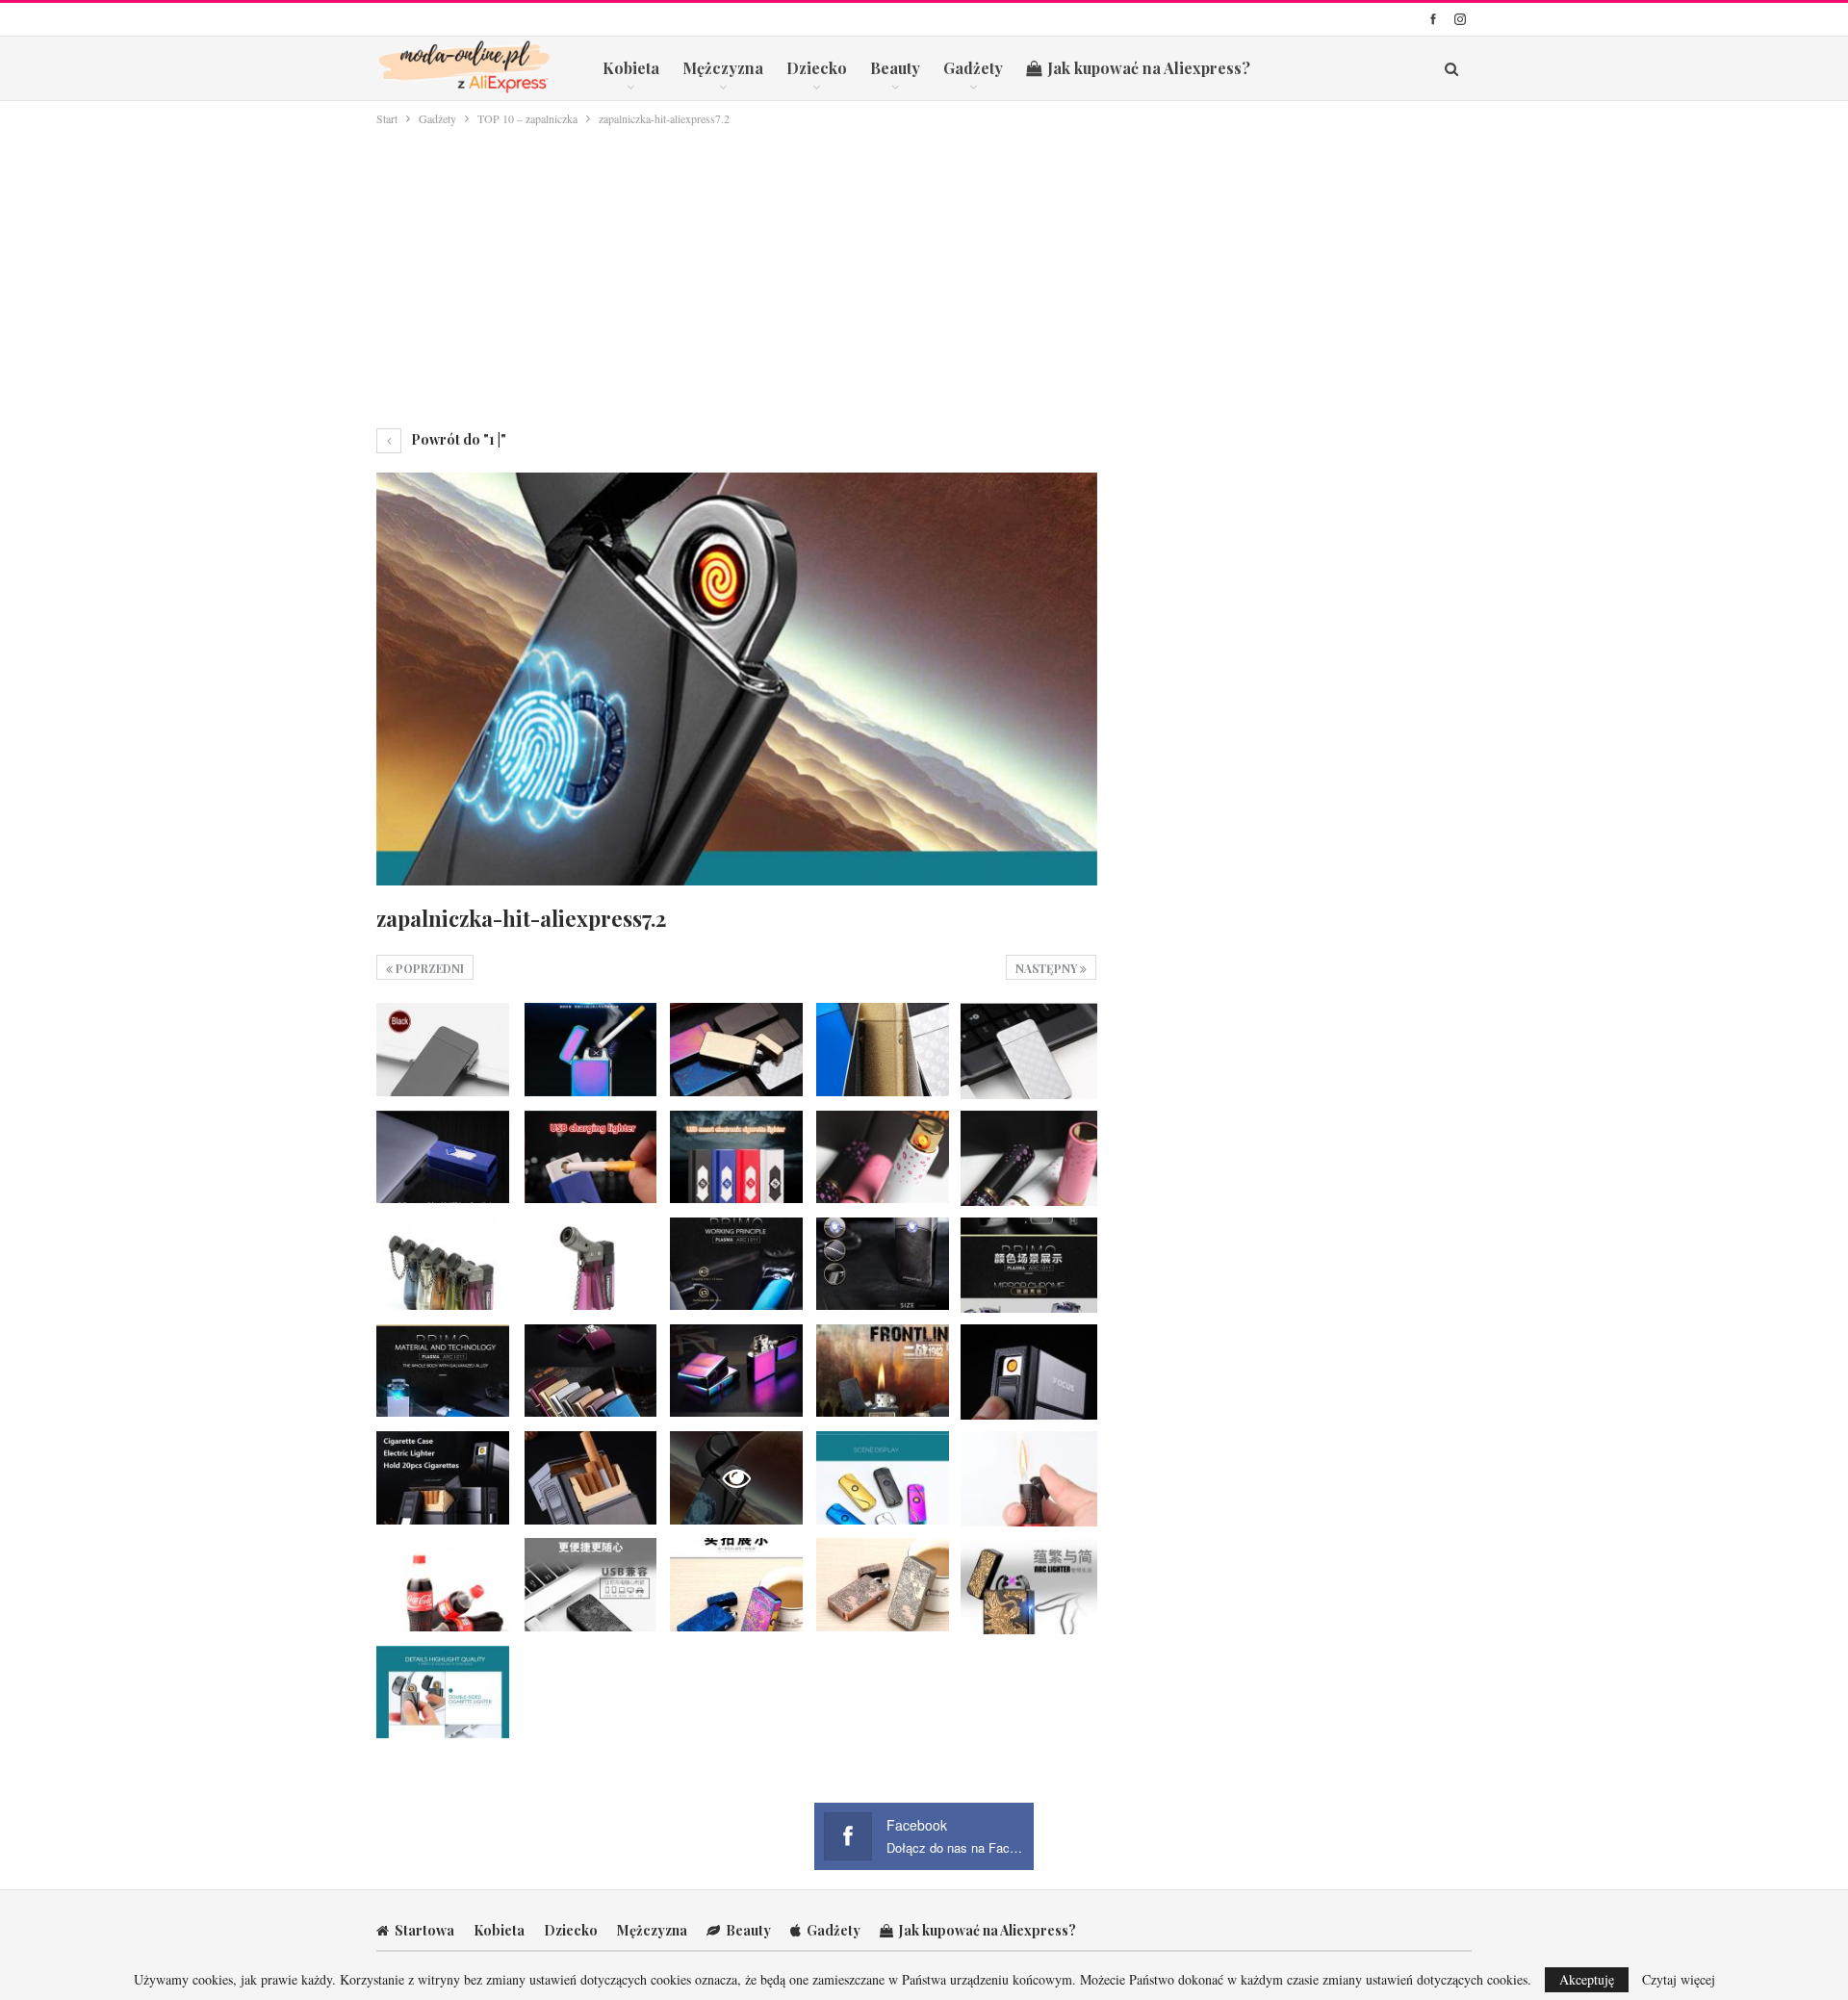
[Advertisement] (924, 273)
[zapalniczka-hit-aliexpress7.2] (443, 1049)
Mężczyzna (723, 68)
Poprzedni (428, 968)
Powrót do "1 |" (457, 439)
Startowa (424, 1930)
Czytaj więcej (1679, 1980)
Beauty (895, 68)
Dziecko (817, 68)
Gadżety (973, 68)
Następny (1048, 968)
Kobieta (631, 68)
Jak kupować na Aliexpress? (1149, 68)
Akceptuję (1587, 1979)
